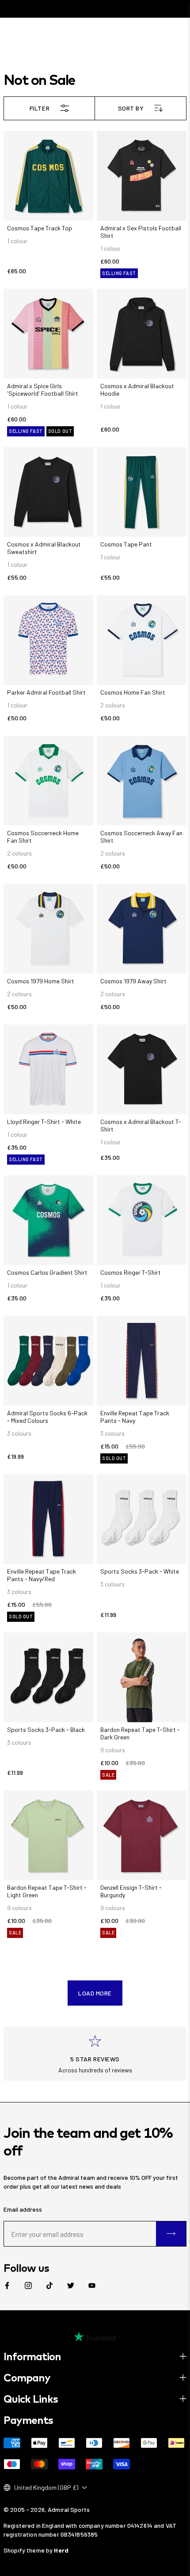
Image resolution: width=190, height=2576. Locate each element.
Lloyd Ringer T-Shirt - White (44, 1122)
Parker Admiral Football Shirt (46, 692)
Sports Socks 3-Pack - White (140, 1571)
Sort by (131, 108)
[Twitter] (71, 2286)
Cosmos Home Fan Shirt (133, 692)
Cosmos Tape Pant (126, 544)
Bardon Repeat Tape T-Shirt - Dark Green (140, 1733)
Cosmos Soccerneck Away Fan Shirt (141, 837)
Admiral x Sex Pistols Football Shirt (141, 232)
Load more (95, 1993)
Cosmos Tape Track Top (40, 228)
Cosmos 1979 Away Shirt (133, 981)
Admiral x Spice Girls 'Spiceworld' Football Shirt (43, 390)
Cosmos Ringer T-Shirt (131, 1272)
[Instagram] (28, 2286)
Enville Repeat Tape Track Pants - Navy (135, 1417)
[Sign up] (171, 2234)
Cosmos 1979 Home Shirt (41, 981)
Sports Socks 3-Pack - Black (46, 1729)
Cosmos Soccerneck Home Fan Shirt (43, 837)
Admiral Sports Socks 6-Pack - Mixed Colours (47, 1417)
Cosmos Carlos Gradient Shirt (47, 1272)
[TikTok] (49, 2286)
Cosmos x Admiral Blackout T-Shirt (141, 1125)
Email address (23, 2209)
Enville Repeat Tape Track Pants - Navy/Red (42, 1575)
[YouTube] (92, 2286)
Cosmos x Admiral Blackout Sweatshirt (44, 548)
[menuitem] (7, 2286)
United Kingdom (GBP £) (46, 2487)
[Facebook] (7, 2286)
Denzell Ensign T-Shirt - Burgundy (131, 1891)
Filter (40, 108)
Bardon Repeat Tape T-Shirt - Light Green (47, 1891)
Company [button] (27, 2377)
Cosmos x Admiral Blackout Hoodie (137, 390)
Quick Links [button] (31, 2399)
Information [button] (32, 2356)
